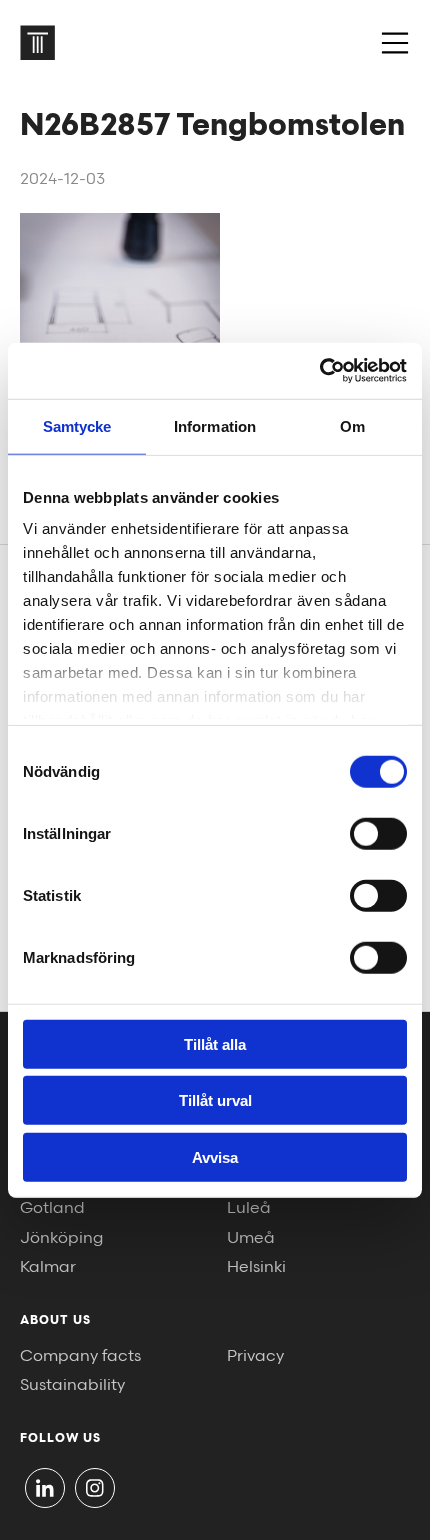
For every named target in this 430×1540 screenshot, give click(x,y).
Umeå (251, 1238)
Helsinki (256, 1267)
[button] (395, 43)
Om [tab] (352, 425)
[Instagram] (95, 1488)
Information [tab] (215, 425)
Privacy (255, 1356)
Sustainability (72, 1385)
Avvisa (215, 1156)
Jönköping (61, 1238)
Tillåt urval (215, 1100)
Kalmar (48, 1267)
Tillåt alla (215, 1043)
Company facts (80, 1356)
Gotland (52, 1208)
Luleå (249, 1208)
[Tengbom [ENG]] (37, 42)
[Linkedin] (45, 1488)
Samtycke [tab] (77, 425)
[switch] (378, 833)
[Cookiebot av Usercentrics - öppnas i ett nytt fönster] (319, 371)
